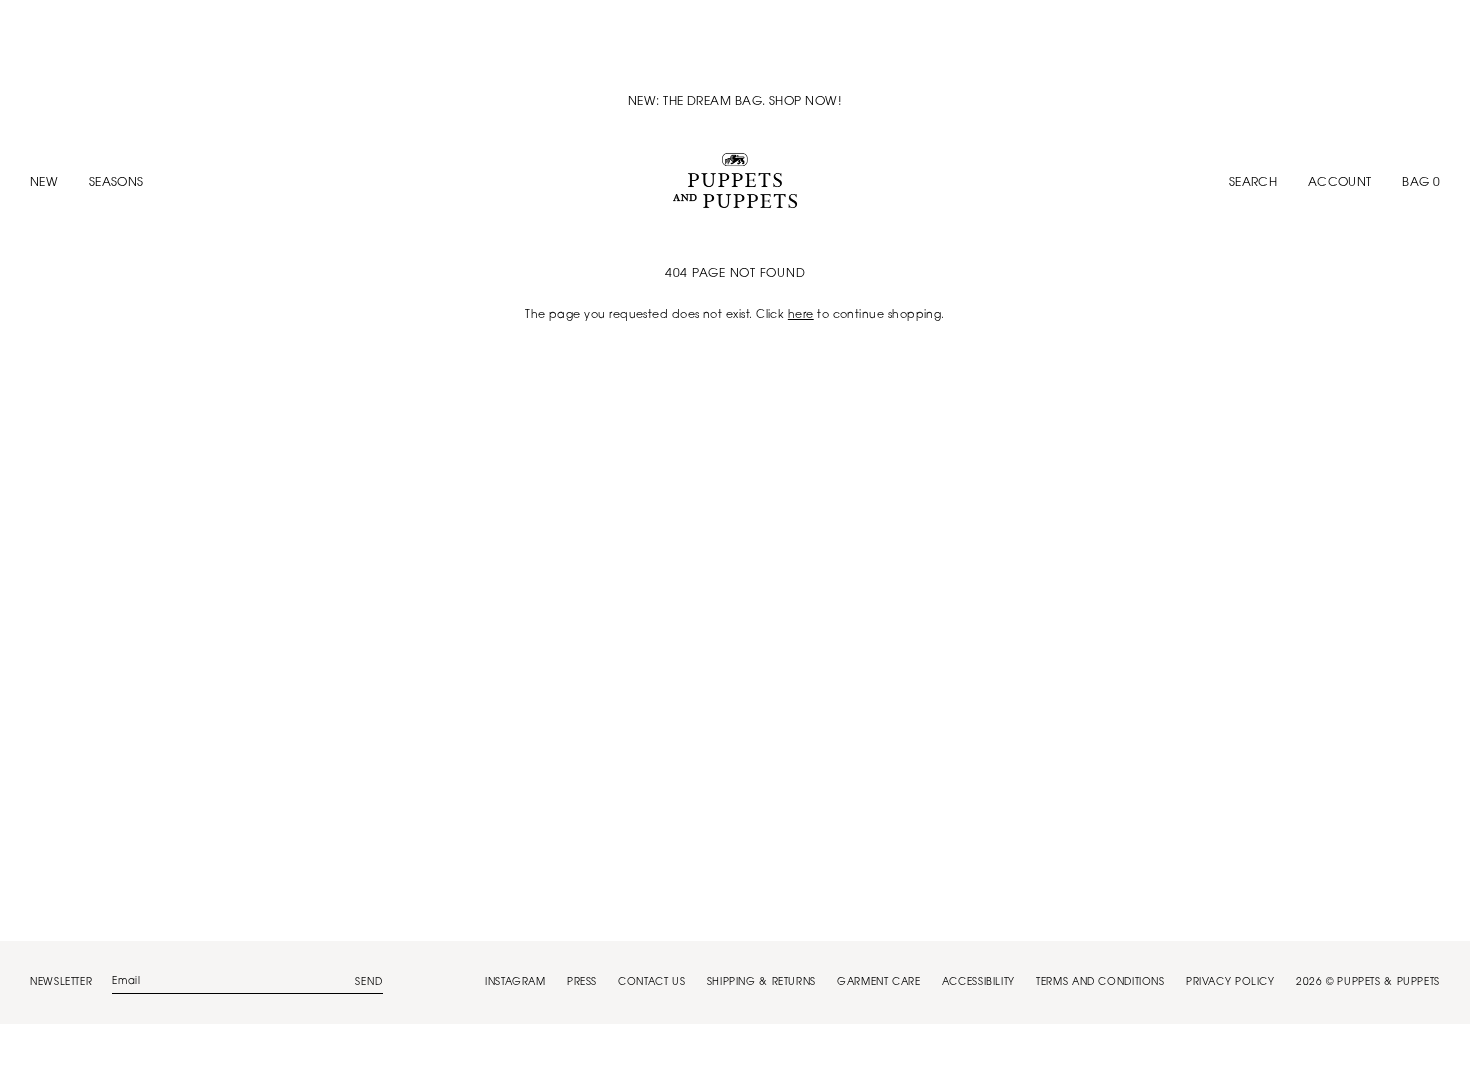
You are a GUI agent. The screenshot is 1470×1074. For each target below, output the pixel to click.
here (801, 315)
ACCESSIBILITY (978, 983)
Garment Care (879, 983)
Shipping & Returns (761, 983)
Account (1340, 183)
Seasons (116, 183)
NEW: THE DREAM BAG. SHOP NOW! (735, 102)
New (44, 183)
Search (1253, 183)
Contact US (651, 983)
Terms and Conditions (1100, 983)
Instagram (515, 983)
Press (582, 983)
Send (369, 983)
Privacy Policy (1230, 983)
